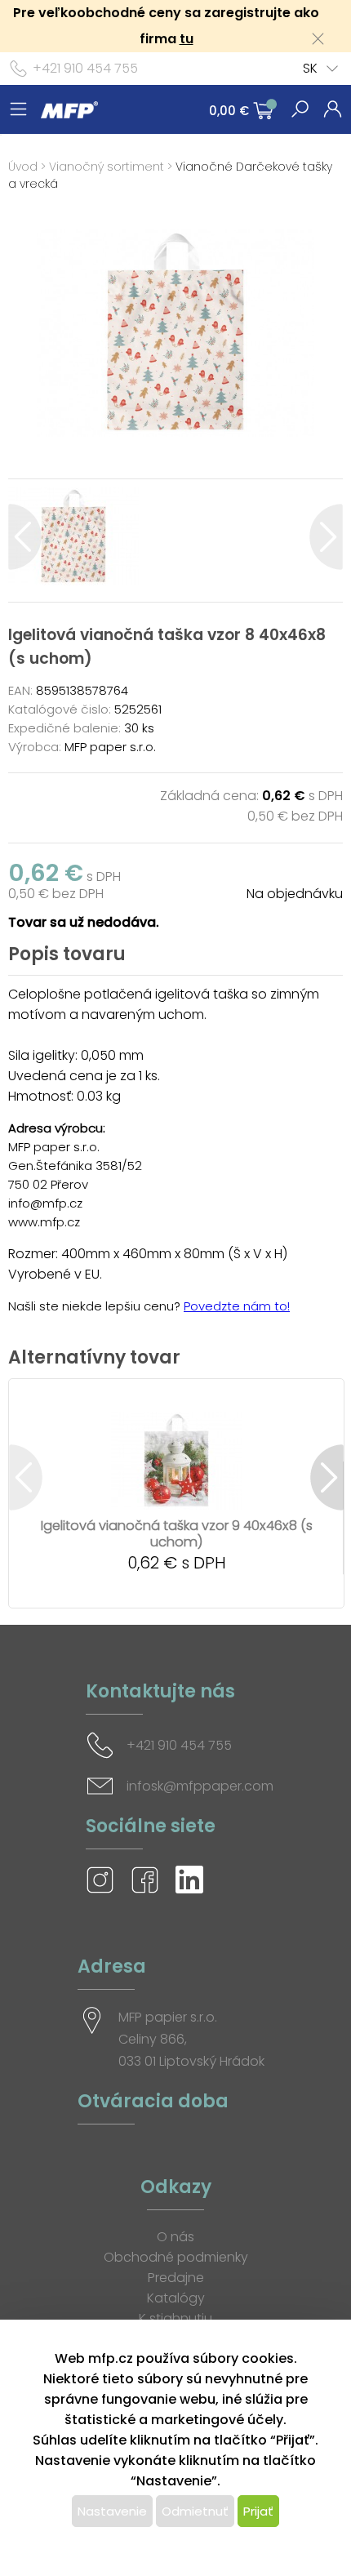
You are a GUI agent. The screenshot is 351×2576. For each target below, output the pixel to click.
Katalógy (176, 2298)
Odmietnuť (195, 2511)
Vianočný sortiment (107, 167)
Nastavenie (112, 2511)
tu (187, 39)
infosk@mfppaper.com (200, 1786)
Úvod (23, 167)
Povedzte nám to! (237, 1306)
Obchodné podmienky (176, 2257)
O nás (175, 2237)
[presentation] (25, 537)
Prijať (258, 2511)
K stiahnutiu (175, 2318)
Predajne (176, 2278)
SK (310, 68)
